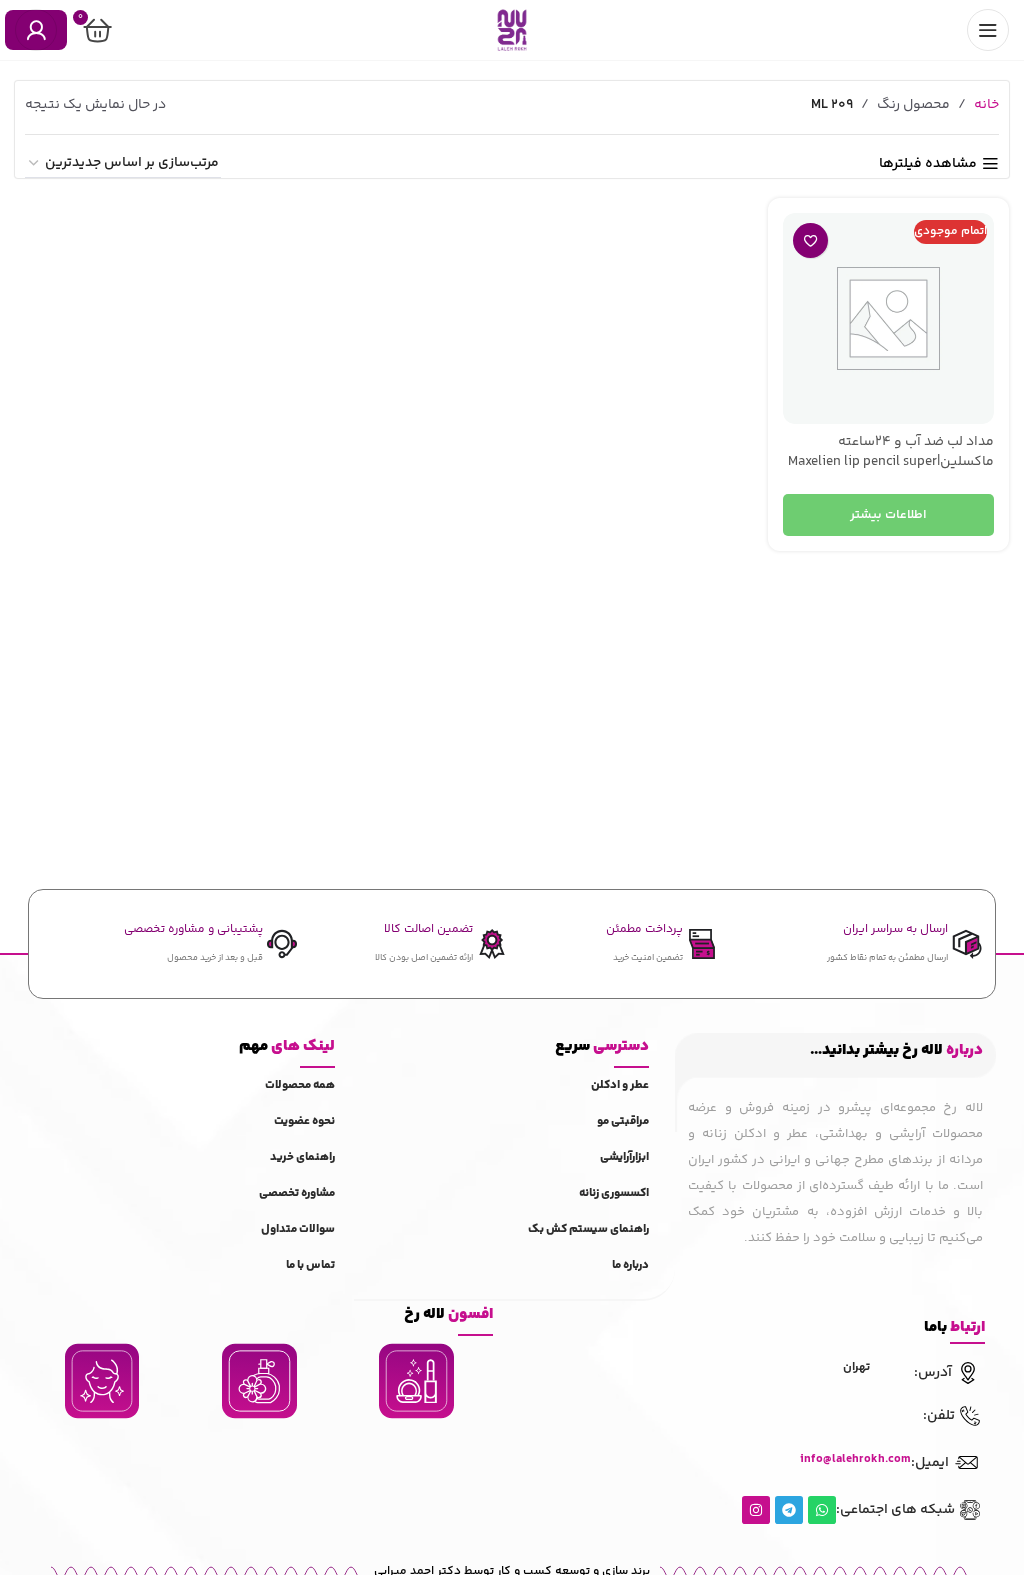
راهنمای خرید (302, 1157)
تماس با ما (310, 1265)
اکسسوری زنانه (614, 1193)
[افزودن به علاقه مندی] (810, 240)
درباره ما (630, 1265)
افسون (448, 1314)
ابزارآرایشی (624, 1157)
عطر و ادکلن (620, 1085)
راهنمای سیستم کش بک (588, 1229)
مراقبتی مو (623, 1121)
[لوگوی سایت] (512, 30)
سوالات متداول (298, 1229)
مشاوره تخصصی (297, 1193)
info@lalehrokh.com (855, 1459)
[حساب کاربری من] (36, 30)
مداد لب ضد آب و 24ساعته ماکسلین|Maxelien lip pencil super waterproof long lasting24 (891, 461)
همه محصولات (300, 1085)
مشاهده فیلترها (928, 164)
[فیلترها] (949, 498)
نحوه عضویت (304, 1121)
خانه (986, 105)
